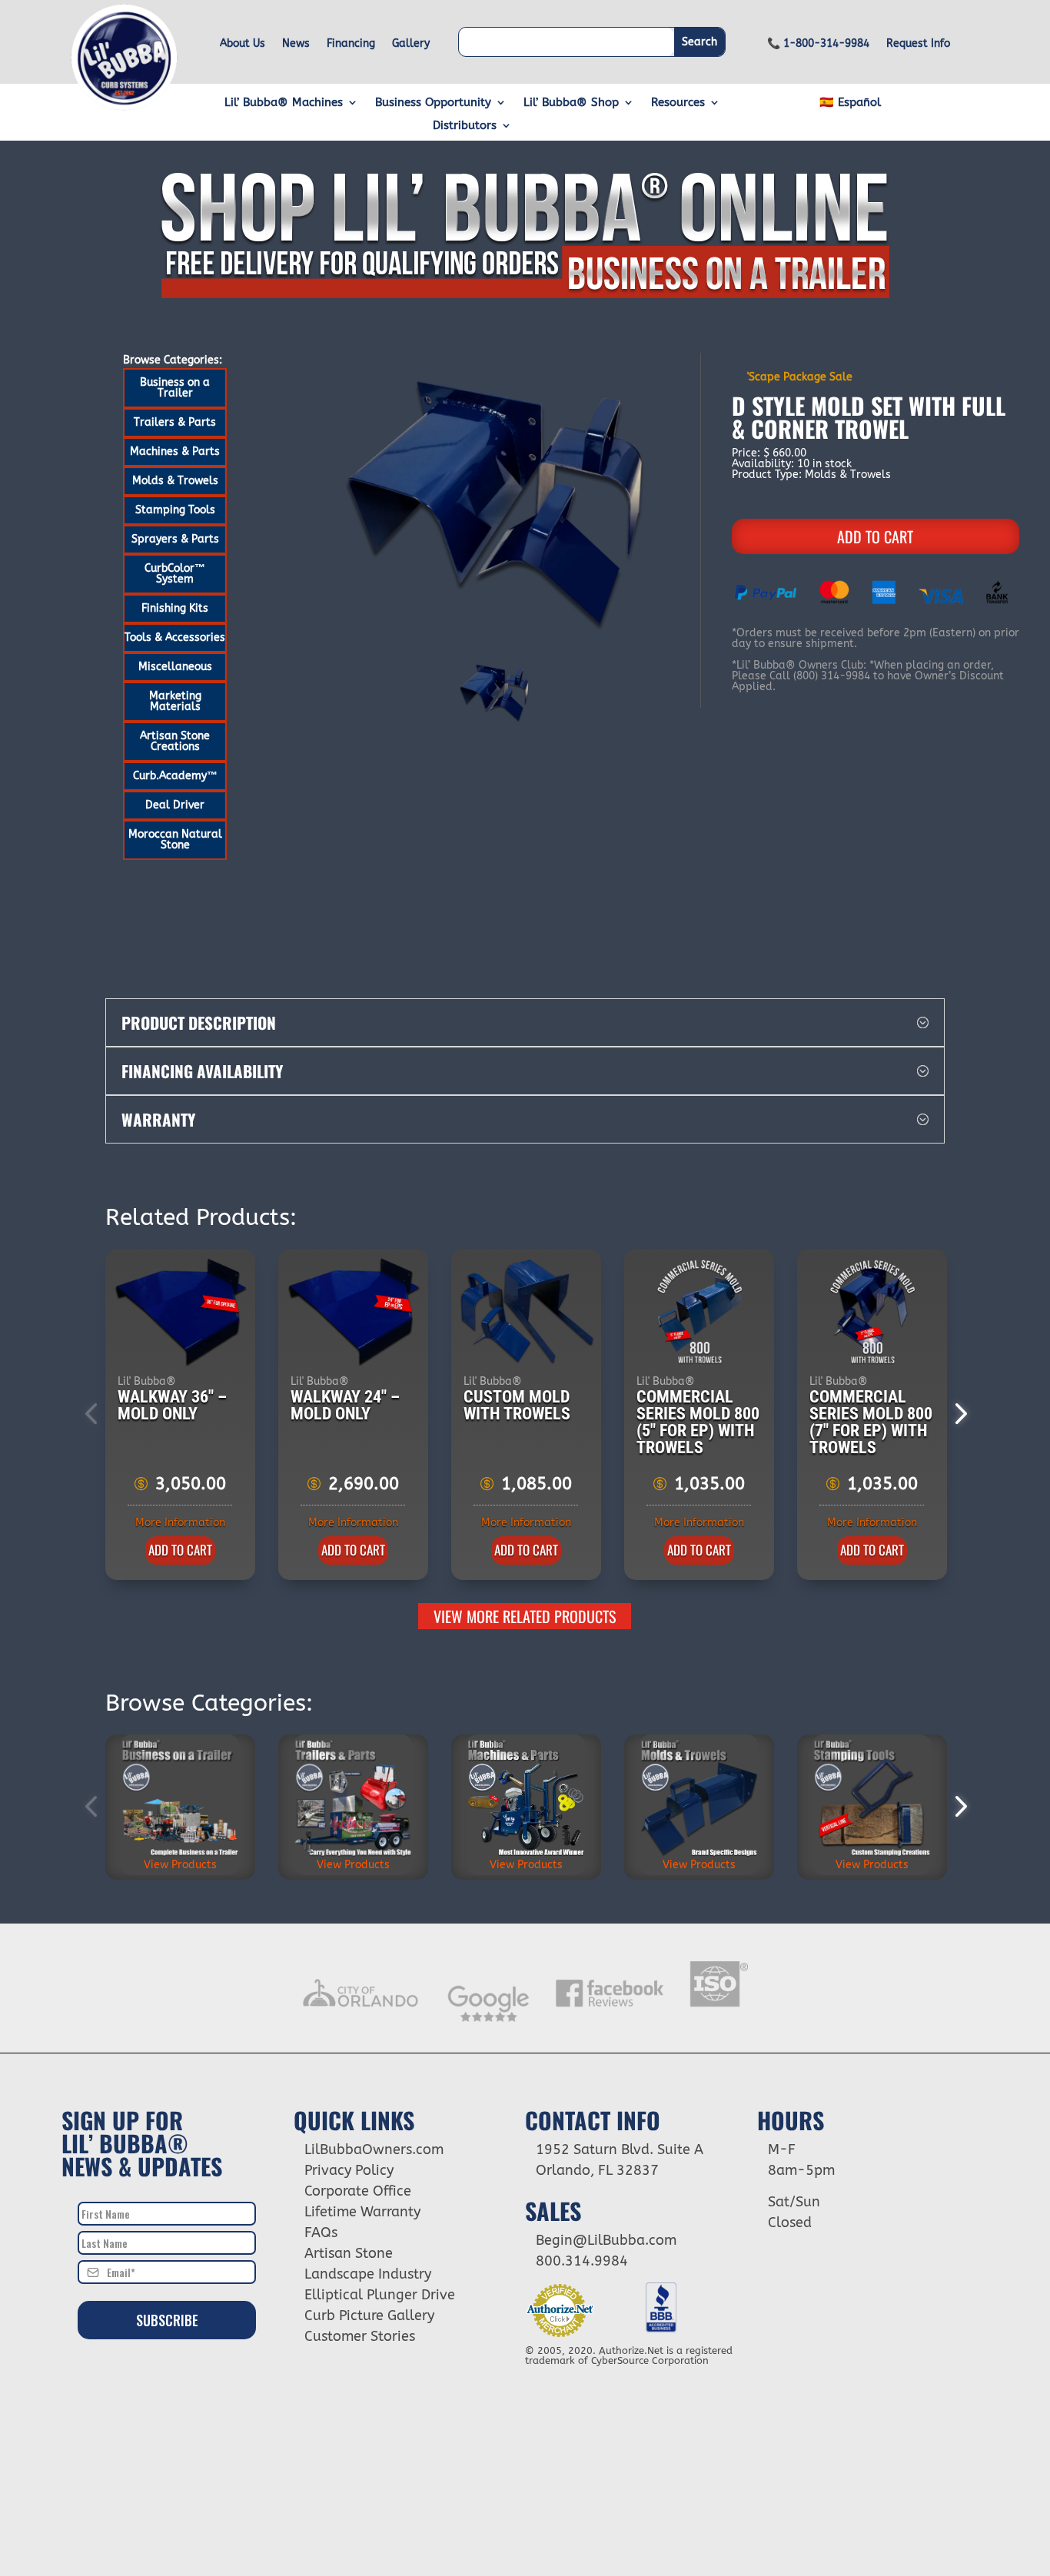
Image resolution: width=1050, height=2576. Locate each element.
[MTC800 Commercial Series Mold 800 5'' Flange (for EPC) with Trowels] (700, 1313)
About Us (243, 44)
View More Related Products (525, 1616)
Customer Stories (360, 2336)
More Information (180, 1523)
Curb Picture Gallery (369, 2315)
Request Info (918, 44)
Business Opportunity (433, 103)
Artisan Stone (349, 2253)
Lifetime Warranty (362, 2212)
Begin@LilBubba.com (606, 2240)
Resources (678, 103)
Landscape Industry (368, 2274)
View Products (180, 1865)
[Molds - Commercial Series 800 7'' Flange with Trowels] (873, 1313)
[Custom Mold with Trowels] (527, 1313)
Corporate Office (358, 2191)
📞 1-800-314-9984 (818, 44)
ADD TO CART (875, 536)
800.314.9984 (582, 2261)
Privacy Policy (349, 2170)
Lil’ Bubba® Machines (284, 103)
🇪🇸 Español (850, 103)
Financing (351, 44)
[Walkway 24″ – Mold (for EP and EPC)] (354, 1313)
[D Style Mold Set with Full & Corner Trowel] (495, 503)
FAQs (321, 2232)
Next (956, 1414)
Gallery (411, 44)
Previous (94, 1414)
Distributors (465, 126)
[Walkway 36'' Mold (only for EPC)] (181, 1313)
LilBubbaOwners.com (374, 2149)
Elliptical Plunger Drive (380, 2295)
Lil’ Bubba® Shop (571, 103)
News (296, 44)
